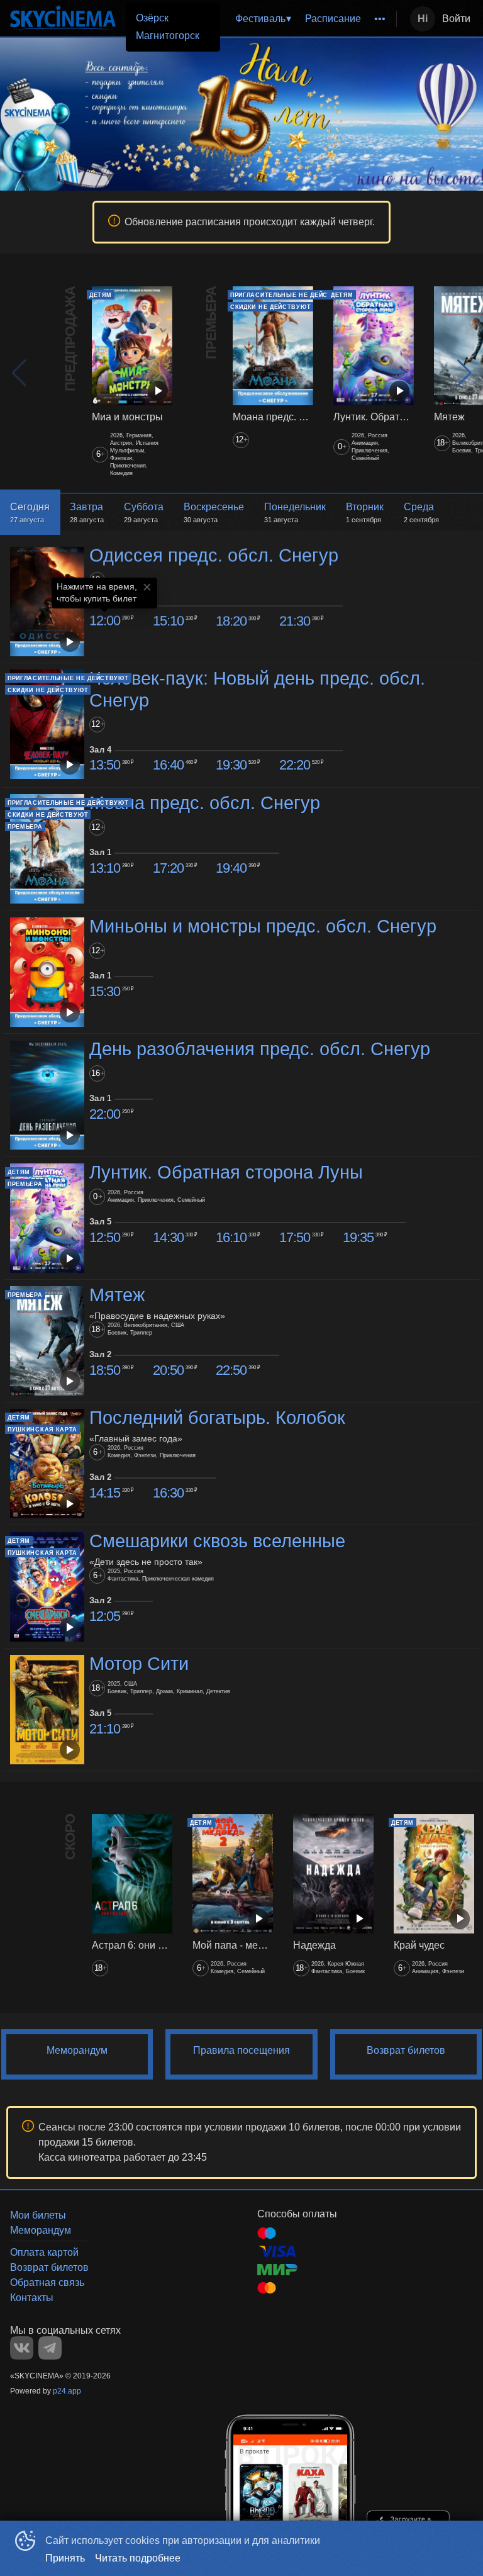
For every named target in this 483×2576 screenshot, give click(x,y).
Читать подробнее (138, 2558)
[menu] (291, 19)
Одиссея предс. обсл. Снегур (214, 556)
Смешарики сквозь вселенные (217, 1541)
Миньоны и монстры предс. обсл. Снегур (263, 926)
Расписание (333, 19)
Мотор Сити (139, 1664)
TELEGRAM (50, 2348)
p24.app (67, 2391)
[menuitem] (263, 19)
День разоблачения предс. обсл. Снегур (260, 1049)
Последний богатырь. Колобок (217, 1418)
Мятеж (117, 1295)
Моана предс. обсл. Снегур (205, 803)
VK (22, 2348)
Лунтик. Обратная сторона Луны (226, 1172)
